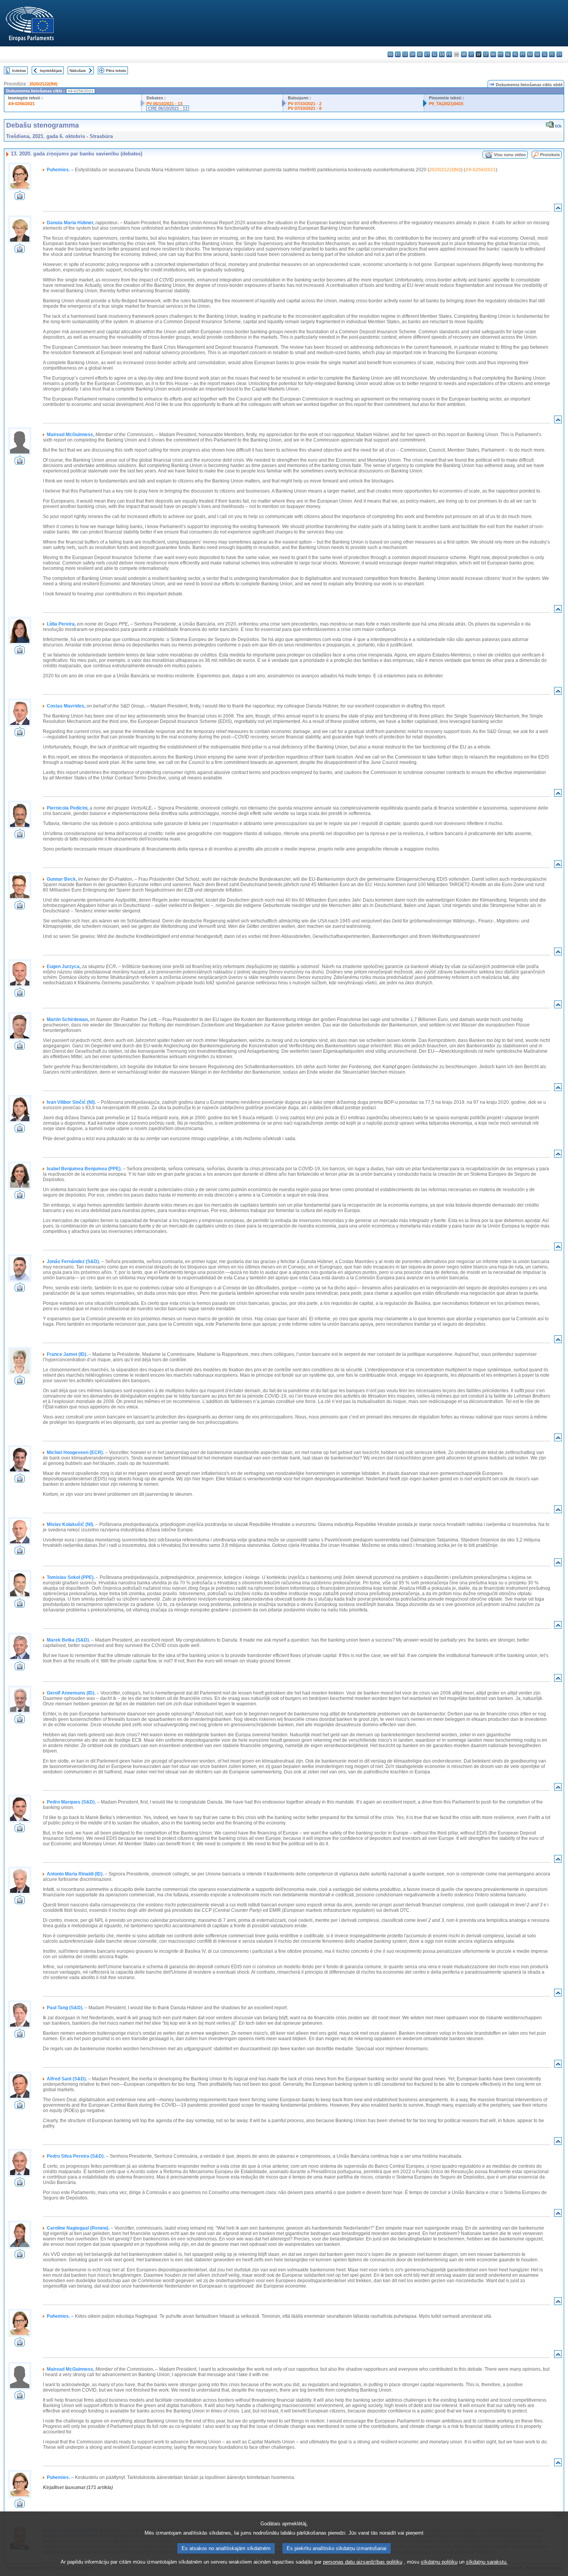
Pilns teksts (116, 71)
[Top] (558, 209)
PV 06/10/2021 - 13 (164, 104)
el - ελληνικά (435, 54)
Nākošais (78, 71)
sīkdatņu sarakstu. (487, 2562)
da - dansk (412, 54)
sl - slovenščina (545, 54)
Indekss (19, 71)
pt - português (523, 54)
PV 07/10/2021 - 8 (305, 108)
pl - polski (515, 54)
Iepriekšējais (51, 71)
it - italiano (471, 54)
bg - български (390, 54)
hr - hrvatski (464, 54)
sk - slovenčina (537, 54)
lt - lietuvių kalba (486, 54)
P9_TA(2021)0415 (446, 104)
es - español (398, 54)
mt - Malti (501, 54)
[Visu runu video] (20, 198)
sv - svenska (559, 54)
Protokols (550, 155)
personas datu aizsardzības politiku (363, 2562)
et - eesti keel (427, 54)
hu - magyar (493, 54)
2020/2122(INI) (43, 84)
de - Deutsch (420, 54)
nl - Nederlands (508, 54)
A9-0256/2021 (21, 104)
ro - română (530, 54)
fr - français (449, 54)
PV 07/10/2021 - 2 (305, 104)
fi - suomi (552, 54)
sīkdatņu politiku (439, 2562)
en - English (442, 54)
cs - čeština (405, 54)
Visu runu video (510, 155)
